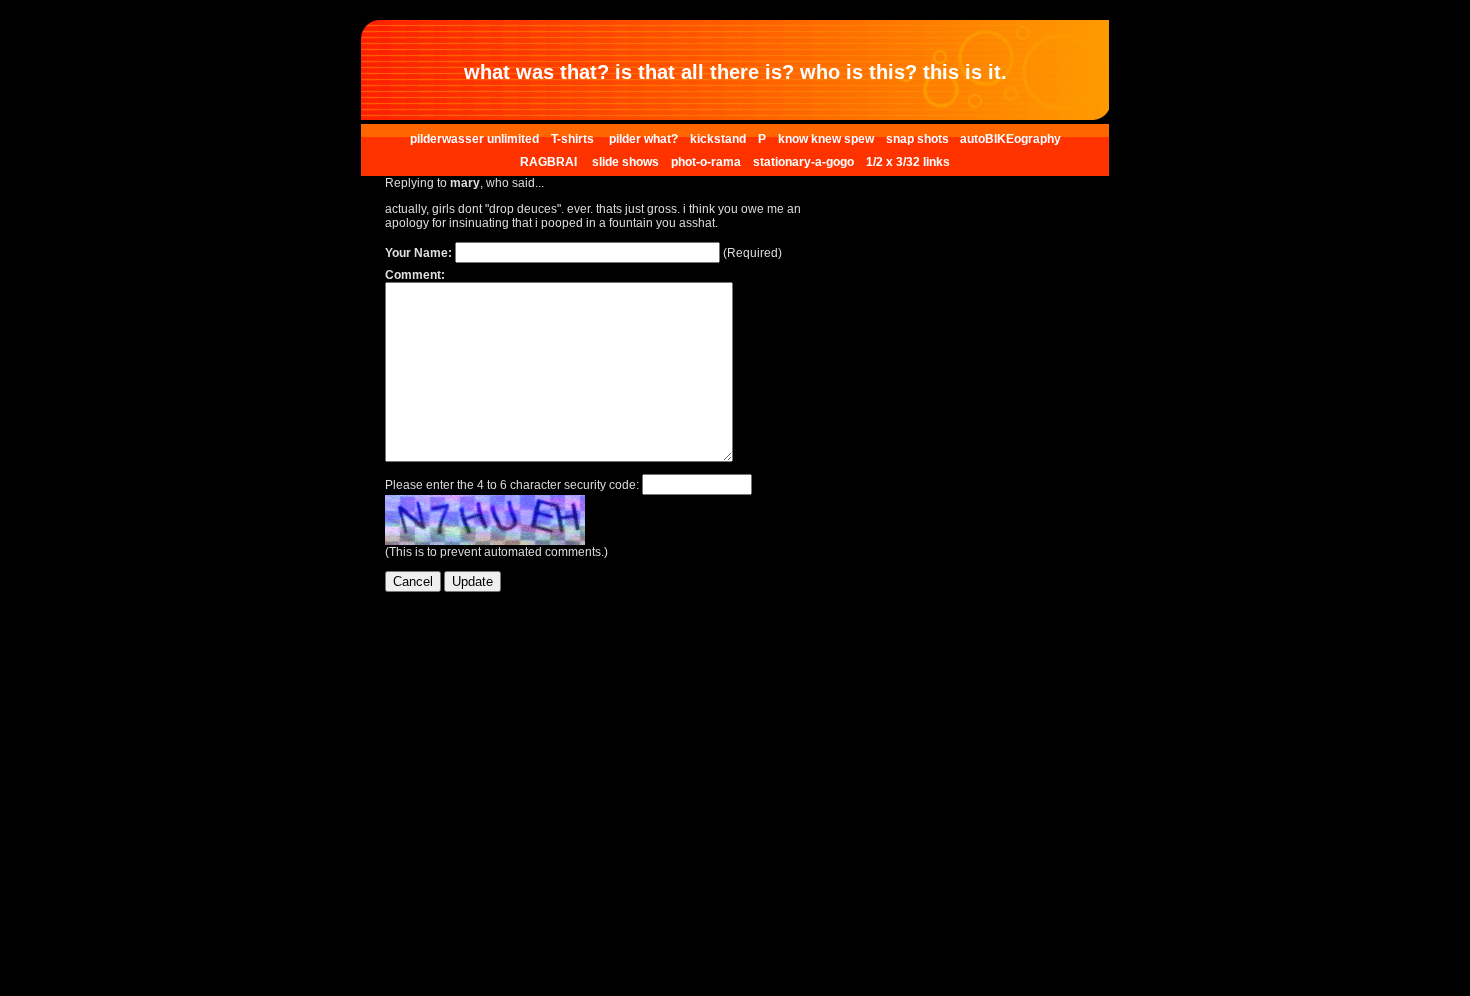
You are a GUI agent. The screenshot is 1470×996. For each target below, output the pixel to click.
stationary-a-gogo (803, 162)
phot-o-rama (706, 162)
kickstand (718, 139)
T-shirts (574, 139)
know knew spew (826, 139)
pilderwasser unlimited (474, 139)
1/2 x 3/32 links (908, 162)
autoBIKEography (1010, 139)
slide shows (625, 162)
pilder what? (643, 139)
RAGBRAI (550, 162)
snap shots (919, 139)
